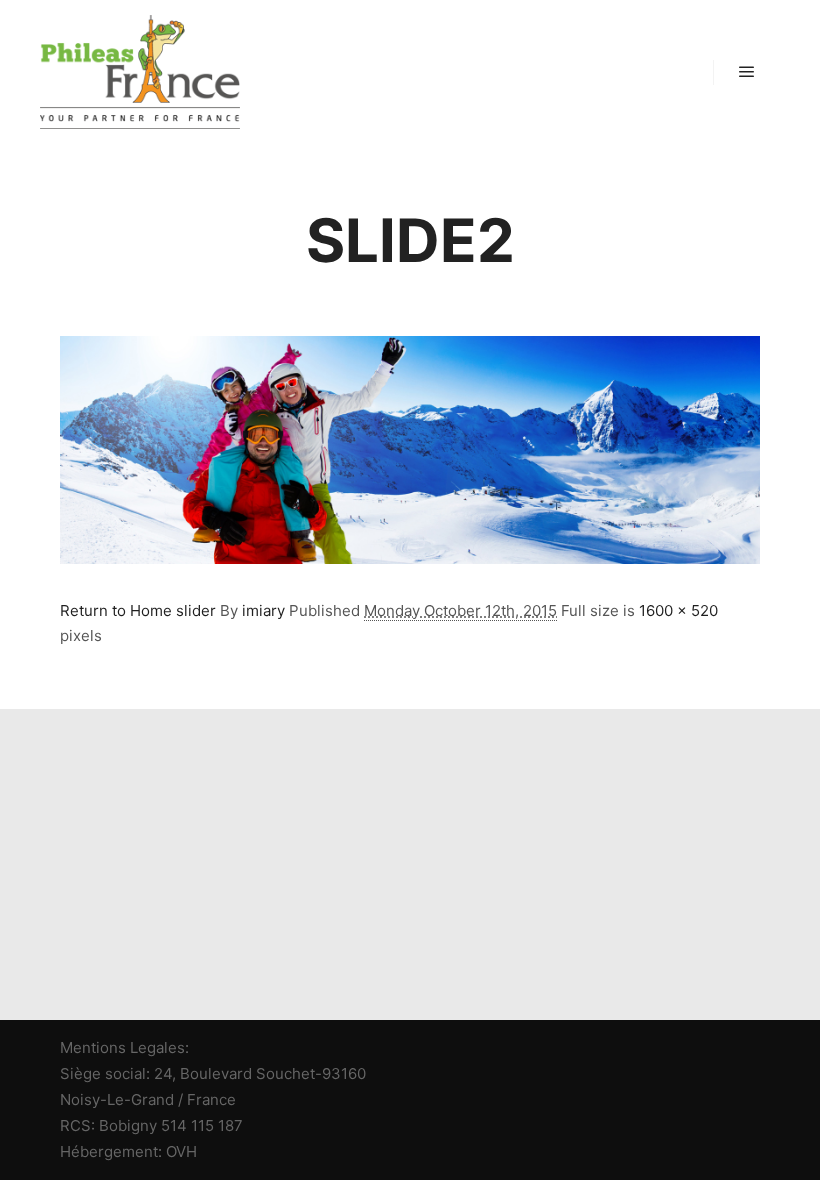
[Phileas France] (140, 72)
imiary (263, 610)
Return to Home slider (138, 610)
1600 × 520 (678, 610)
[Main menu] (747, 72)
